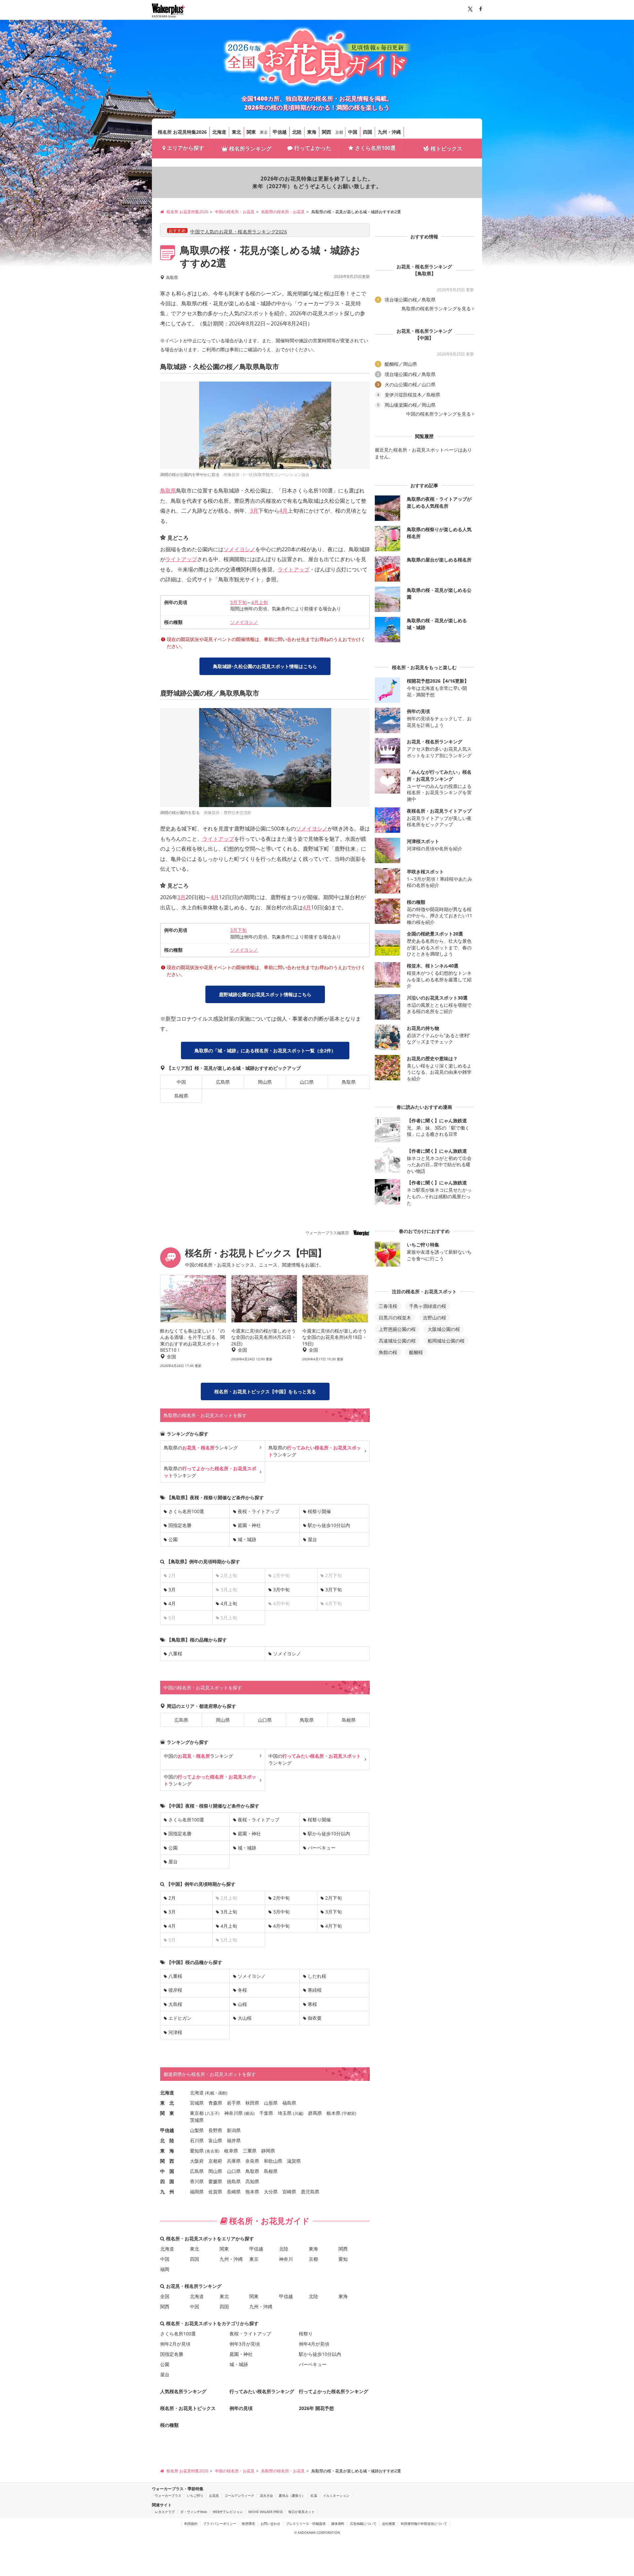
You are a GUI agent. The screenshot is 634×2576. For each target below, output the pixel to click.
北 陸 (167, 2140)
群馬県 (315, 2113)
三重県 (250, 2151)
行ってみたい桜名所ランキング (262, 2391)
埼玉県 (285, 2113)
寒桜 (312, 2004)
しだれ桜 (317, 1976)
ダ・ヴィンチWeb (194, 2512)
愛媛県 (215, 2181)
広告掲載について (363, 2524)
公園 (173, 1539)
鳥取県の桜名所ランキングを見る (436, 309)
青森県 (215, 2103)
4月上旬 (260, 602)
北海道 (219, 132)
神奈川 (286, 2259)
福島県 (289, 2103)
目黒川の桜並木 (395, 1318)
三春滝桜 (388, 1306)
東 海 (167, 2151)
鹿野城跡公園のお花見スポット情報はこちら (265, 994)
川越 (298, 2113)
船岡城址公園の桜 (446, 1341)
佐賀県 (215, 2192)
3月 (254, 511)
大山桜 (245, 2018)
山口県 (307, 1082)
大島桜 (175, 2004)
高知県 (252, 2181)
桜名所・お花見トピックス (188, 2408)
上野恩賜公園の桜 (397, 1329)
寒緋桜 (315, 1990)
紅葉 (314, 2495)
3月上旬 (229, 1912)
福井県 (234, 2140)
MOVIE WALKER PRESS (265, 2512)
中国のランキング (198, 1756)
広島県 (223, 1082)
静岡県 (268, 2151)
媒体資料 (338, 2524)
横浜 (249, 2113)
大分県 (271, 2192)
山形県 (271, 2103)
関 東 (167, 2113)
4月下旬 (334, 1926)
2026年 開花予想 (316, 2408)
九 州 (167, 2192)
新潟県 (234, 2130)
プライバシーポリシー (220, 2524)
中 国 (167, 2171)
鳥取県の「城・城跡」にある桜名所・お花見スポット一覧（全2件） (265, 1051)
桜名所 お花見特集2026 (182, 132)
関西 (327, 132)
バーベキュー (322, 1848)
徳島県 (234, 2181)
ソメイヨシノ (239, 549)
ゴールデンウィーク (239, 2495)
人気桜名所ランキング (183, 2391)
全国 (165, 2296)
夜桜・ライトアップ (259, 1511)
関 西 (167, 2161)
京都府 (215, 2161)
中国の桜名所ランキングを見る (439, 414)
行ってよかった (313, 148)
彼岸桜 (175, 1990)
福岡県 (197, 2192)
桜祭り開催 (319, 1511)
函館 (222, 2093)
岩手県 (234, 2103)
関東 (251, 132)
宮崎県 (289, 2192)
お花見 (214, 2495)
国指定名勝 (180, 1525)
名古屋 (212, 2151)
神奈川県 (233, 2113)
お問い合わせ (270, 2524)
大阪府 (197, 2161)
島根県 (181, 1096)
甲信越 (280, 132)
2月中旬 (281, 1898)
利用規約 (191, 2524)
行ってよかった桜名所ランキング (334, 2391)
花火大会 (266, 2495)
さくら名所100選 (375, 148)
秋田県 (252, 2103)
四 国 (167, 2181)
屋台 (312, 1539)
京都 (339, 132)
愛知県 (197, 2151)
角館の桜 (388, 1352)
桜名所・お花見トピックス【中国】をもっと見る (265, 1391)
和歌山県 (273, 2161)
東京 (264, 132)
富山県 (215, 2140)
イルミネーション (336, 2495)
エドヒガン (180, 2018)
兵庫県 (234, 2161)
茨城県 (197, 2120)
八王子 (212, 2113)
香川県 (197, 2181)
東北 (236, 132)
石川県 (197, 2140)
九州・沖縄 (389, 132)
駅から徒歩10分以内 (329, 1525)
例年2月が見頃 (175, 2344)
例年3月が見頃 (245, 2344)
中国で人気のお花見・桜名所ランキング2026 (239, 232)
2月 (172, 1898)
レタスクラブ (165, 2512)
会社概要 (389, 2524)
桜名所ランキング (250, 149)
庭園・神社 (249, 1525)
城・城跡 (247, 1539)
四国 (368, 132)
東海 (312, 132)
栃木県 (334, 2113)
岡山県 (265, 1082)
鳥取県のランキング (201, 1448)
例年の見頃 (241, 2408)
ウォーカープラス (168, 2495)
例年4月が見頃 (314, 2344)
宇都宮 (349, 2113)
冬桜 (242, 1990)
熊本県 (252, 2192)
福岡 (165, 2269)
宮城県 (197, 2103)
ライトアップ (181, 559)
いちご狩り (195, 2495)
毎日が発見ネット (301, 2512)
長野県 (215, 2130)
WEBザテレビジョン (228, 2512)
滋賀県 (294, 2161)
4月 (283, 511)
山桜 (242, 2004)
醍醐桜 (416, 1352)
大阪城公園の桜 (444, 1329)
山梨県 (197, 2130)
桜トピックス (446, 149)
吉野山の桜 (435, 1318)
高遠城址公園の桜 (397, 1341)
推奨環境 (248, 2524)
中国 (353, 132)
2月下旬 (334, 1898)
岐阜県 (231, 2151)
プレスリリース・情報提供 (306, 2524)
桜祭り (306, 2334)
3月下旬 (238, 602)
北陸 (297, 132)
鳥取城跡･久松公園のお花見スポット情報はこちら (265, 666)
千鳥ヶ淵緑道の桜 (428, 1306)
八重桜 (175, 1654)
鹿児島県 (310, 2192)
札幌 (210, 2093)
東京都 (197, 2113)
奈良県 (252, 2161)
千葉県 (266, 2113)
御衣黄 (315, 2018)
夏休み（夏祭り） (292, 2495)
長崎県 (234, 2192)
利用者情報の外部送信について (424, 2524)
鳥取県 (168, 491)
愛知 (343, 2259)
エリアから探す (186, 148)
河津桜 (175, 2032)
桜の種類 (169, 2425)
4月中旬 (281, 1926)
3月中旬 (281, 1590)
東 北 (167, 2103)
